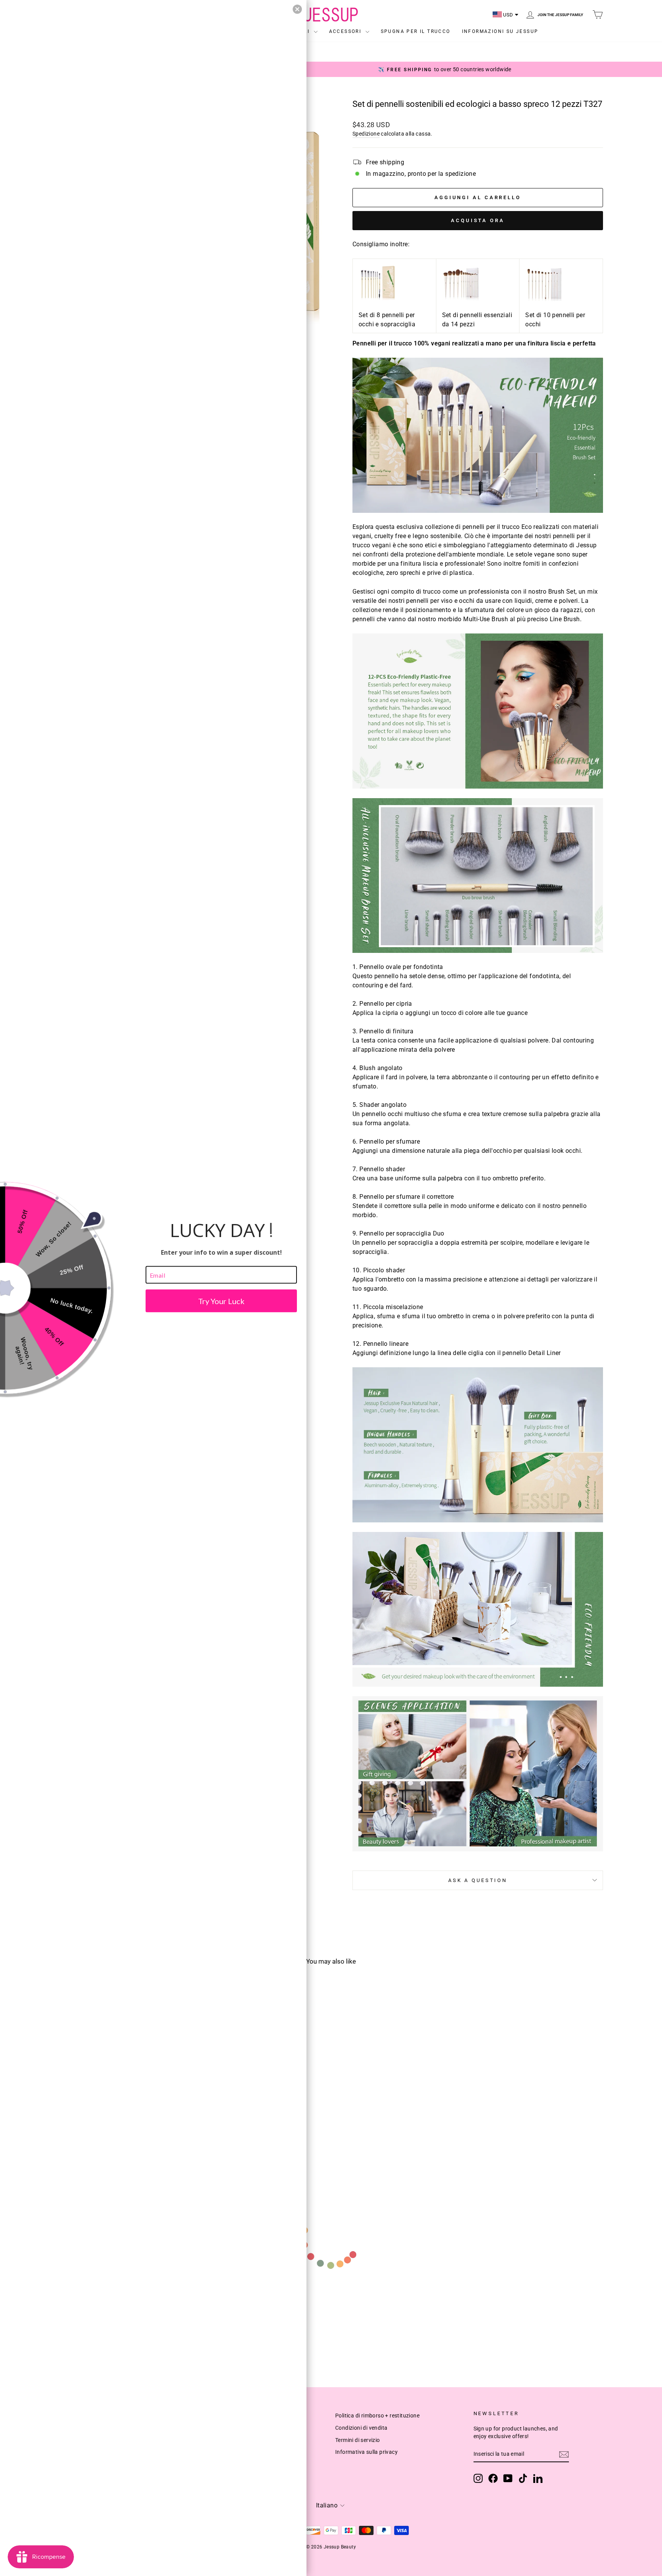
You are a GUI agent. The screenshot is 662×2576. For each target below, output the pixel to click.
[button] (297, 9)
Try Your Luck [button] (221, 1301)
